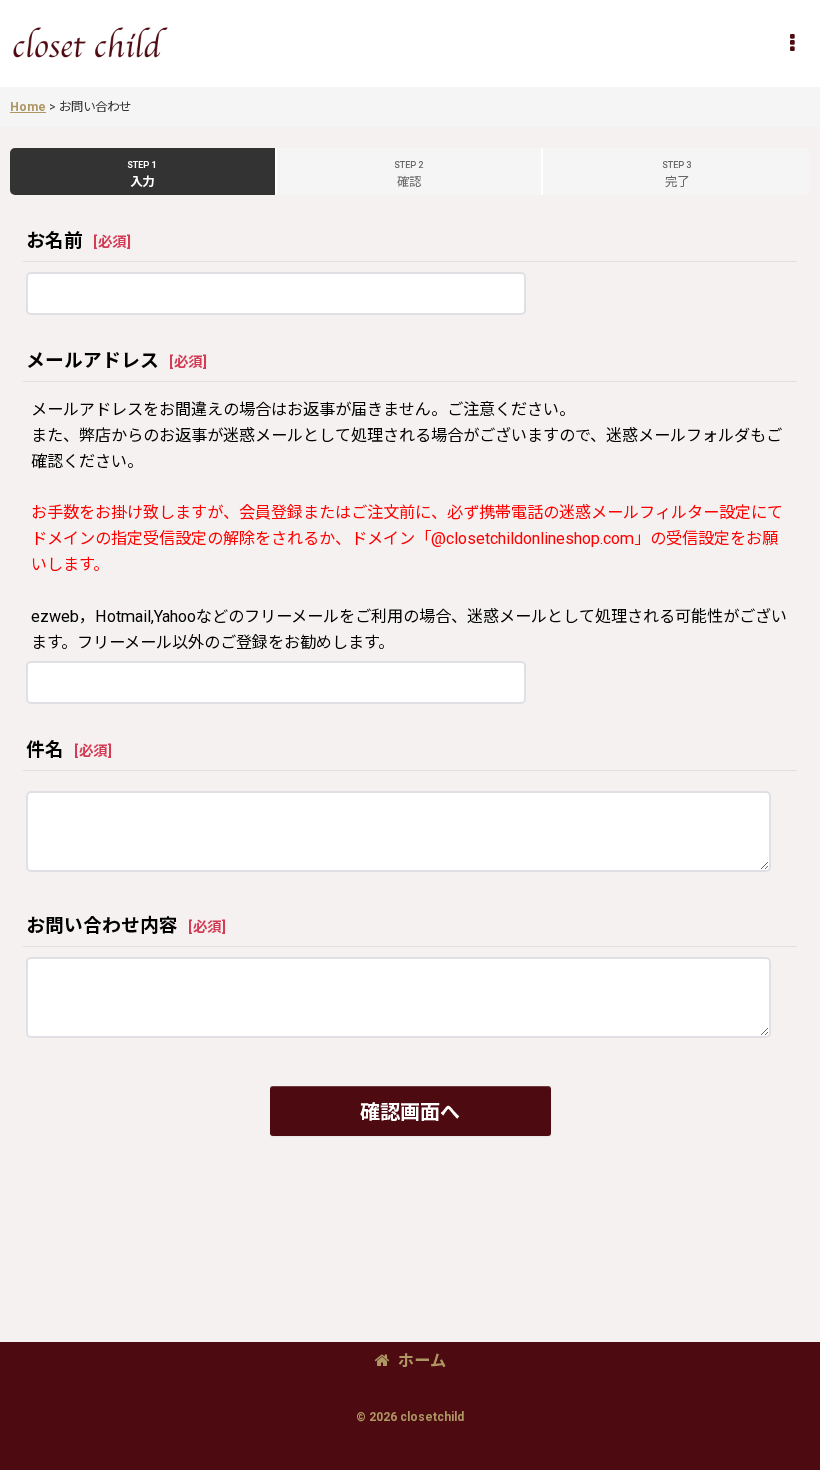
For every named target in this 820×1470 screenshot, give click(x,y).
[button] (792, 43)
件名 (45, 750)
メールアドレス (92, 361)
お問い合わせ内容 (102, 926)
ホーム (422, 1360)
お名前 (54, 241)
